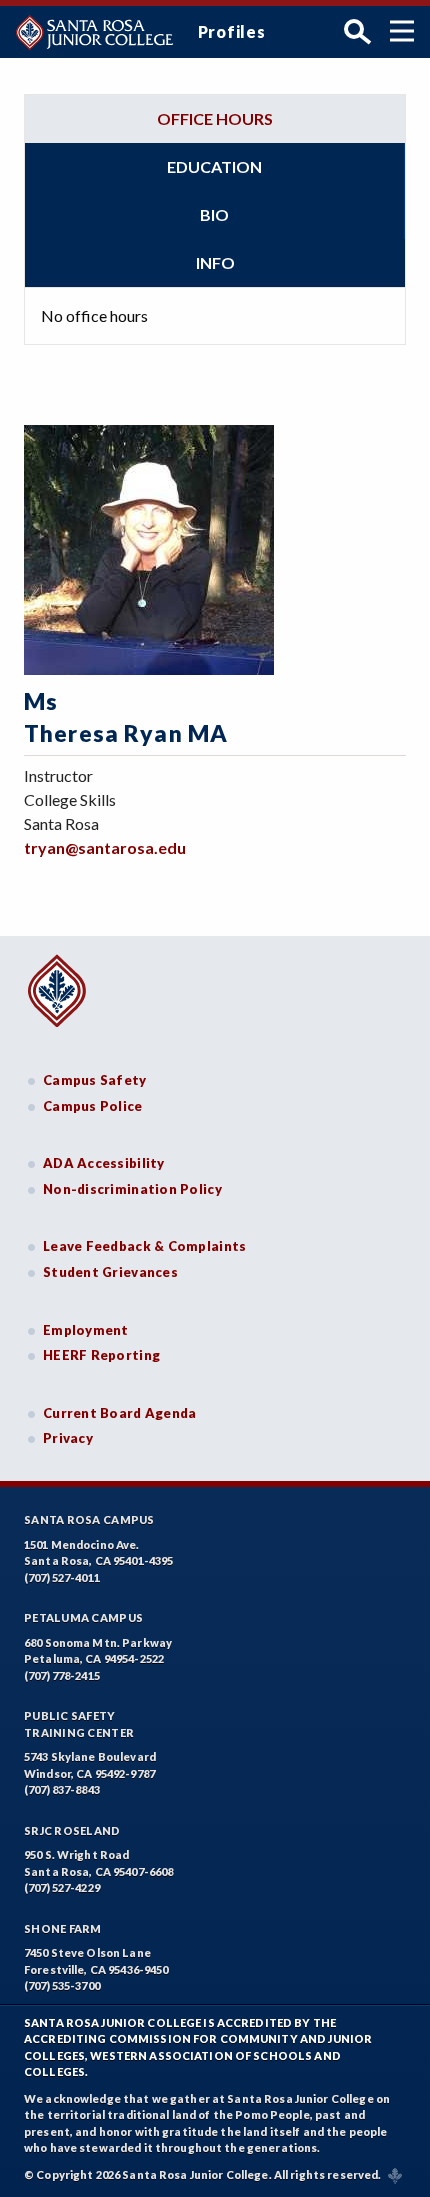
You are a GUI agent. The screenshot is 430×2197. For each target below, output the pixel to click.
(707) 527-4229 (62, 1887)
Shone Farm (63, 1928)
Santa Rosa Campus (89, 1519)
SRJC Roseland (72, 1830)
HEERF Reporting (101, 1355)
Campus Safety (95, 1080)
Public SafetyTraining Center (79, 1724)
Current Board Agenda (120, 1413)
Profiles (232, 31)
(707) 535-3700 (62, 1985)
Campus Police (93, 1106)
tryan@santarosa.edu (105, 847)
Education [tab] (214, 166)
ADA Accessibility (104, 1163)
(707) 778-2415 (62, 1675)
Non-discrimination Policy (132, 1189)
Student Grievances (110, 1272)
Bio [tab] (214, 214)
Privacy (68, 1438)
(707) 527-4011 (62, 1577)
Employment (86, 1330)
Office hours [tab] (215, 118)
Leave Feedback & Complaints (144, 1246)
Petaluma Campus (83, 1617)
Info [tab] (215, 262)
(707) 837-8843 (62, 1789)
